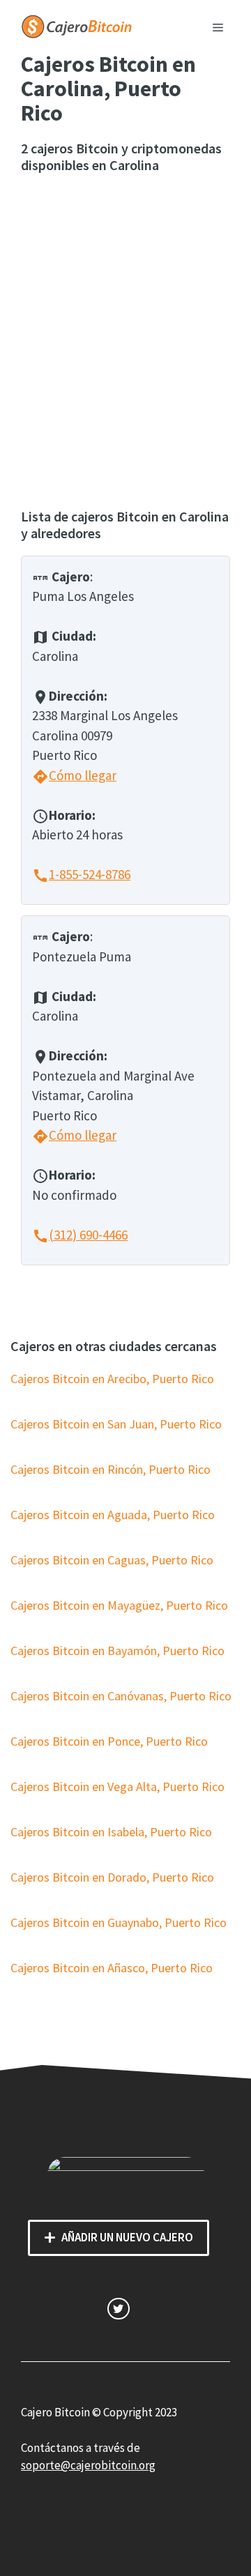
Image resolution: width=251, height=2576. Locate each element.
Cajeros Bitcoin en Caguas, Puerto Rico (112, 1560)
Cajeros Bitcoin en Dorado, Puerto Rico (112, 1877)
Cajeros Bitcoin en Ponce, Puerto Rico (109, 1741)
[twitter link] (118, 2309)
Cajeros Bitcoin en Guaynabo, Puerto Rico (119, 1922)
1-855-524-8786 (81, 874)
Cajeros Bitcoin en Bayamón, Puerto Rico (117, 1651)
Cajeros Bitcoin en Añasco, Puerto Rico (112, 1968)
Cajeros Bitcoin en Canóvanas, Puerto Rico (121, 1696)
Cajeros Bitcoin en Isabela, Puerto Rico (111, 1832)
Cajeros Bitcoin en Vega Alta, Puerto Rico (117, 1786)
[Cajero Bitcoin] (77, 25)
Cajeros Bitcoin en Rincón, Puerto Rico (111, 1469)
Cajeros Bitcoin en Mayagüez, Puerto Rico (119, 1605)
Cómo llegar (74, 775)
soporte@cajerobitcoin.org (88, 2465)
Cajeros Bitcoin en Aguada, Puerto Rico (113, 1515)
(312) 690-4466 (80, 1235)
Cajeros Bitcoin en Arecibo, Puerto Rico (112, 1379)
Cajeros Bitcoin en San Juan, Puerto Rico (116, 1424)
